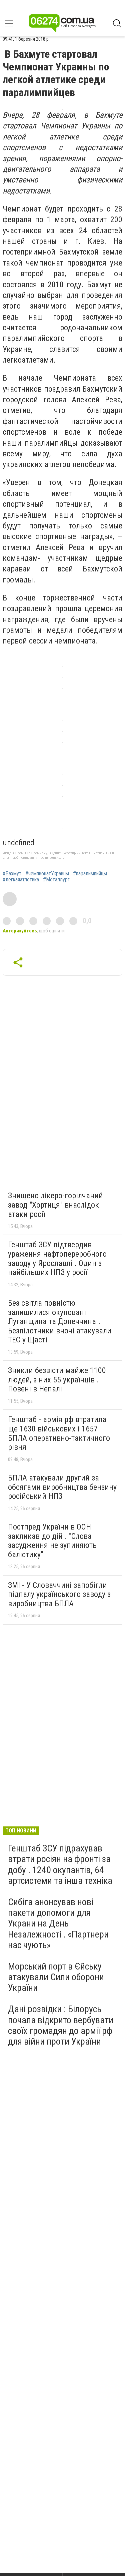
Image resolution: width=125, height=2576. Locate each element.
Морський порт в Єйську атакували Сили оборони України (56, 1977)
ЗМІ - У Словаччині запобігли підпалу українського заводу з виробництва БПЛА (59, 1594)
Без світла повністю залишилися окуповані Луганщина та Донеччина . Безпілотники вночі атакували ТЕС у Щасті (60, 1321)
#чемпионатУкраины (47, 874)
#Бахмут (12, 874)
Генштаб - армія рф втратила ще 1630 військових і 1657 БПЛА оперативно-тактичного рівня (59, 1433)
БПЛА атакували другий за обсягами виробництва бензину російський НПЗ (62, 1487)
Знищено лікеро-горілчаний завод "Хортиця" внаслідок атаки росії (55, 1205)
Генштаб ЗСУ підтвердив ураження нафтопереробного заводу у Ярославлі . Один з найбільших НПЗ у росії (57, 1258)
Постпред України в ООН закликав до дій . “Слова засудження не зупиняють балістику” (52, 1541)
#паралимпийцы (90, 874)
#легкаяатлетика (21, 880)
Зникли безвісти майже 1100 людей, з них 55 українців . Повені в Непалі (57, 1380)
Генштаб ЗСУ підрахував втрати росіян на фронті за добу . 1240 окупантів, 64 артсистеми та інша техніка (60, 1864)
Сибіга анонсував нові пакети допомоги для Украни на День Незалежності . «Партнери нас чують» (58, 1923)
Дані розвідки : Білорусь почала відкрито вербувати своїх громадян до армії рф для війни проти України (61, 2025)
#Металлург (56, 880)
